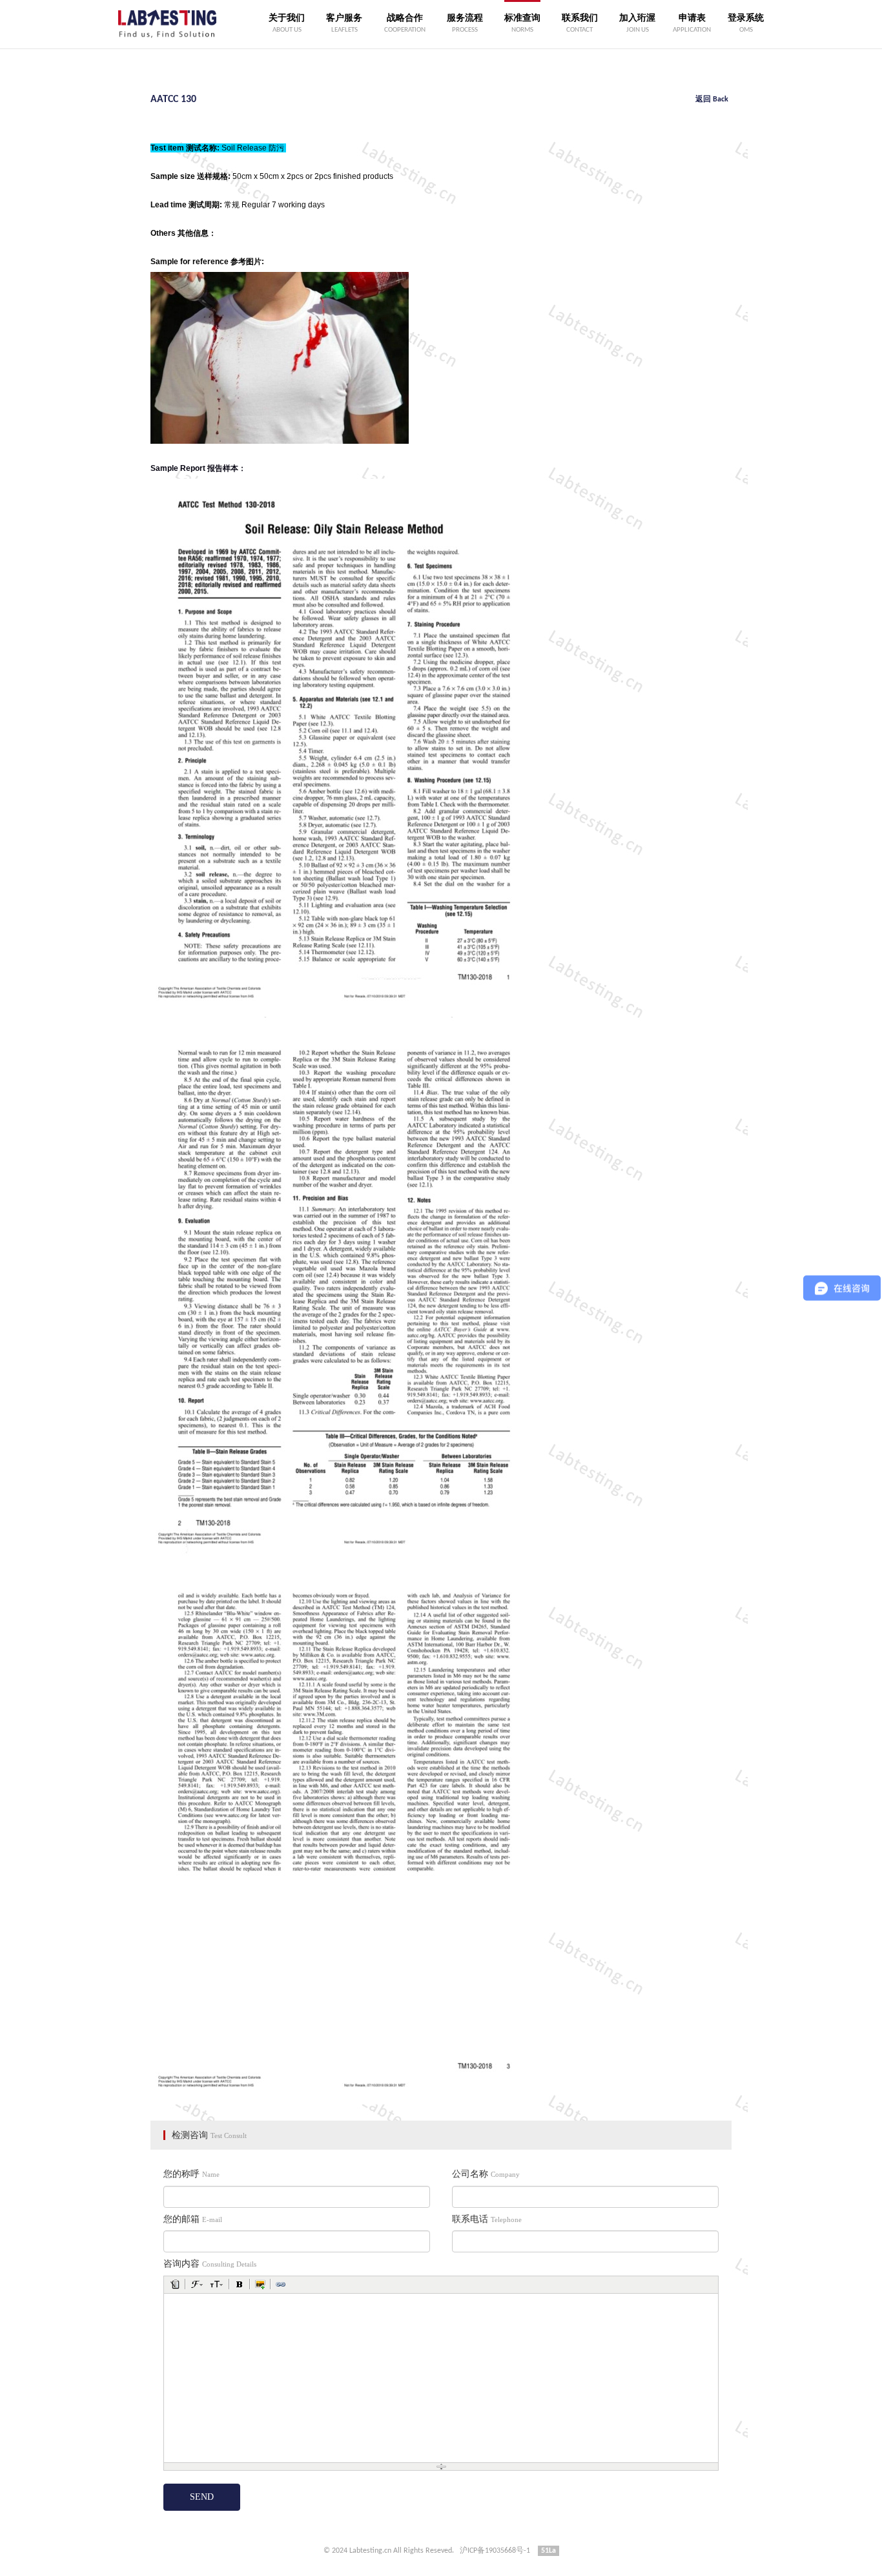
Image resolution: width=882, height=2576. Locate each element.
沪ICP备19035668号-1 (495, 2551)
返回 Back (712, 99)
